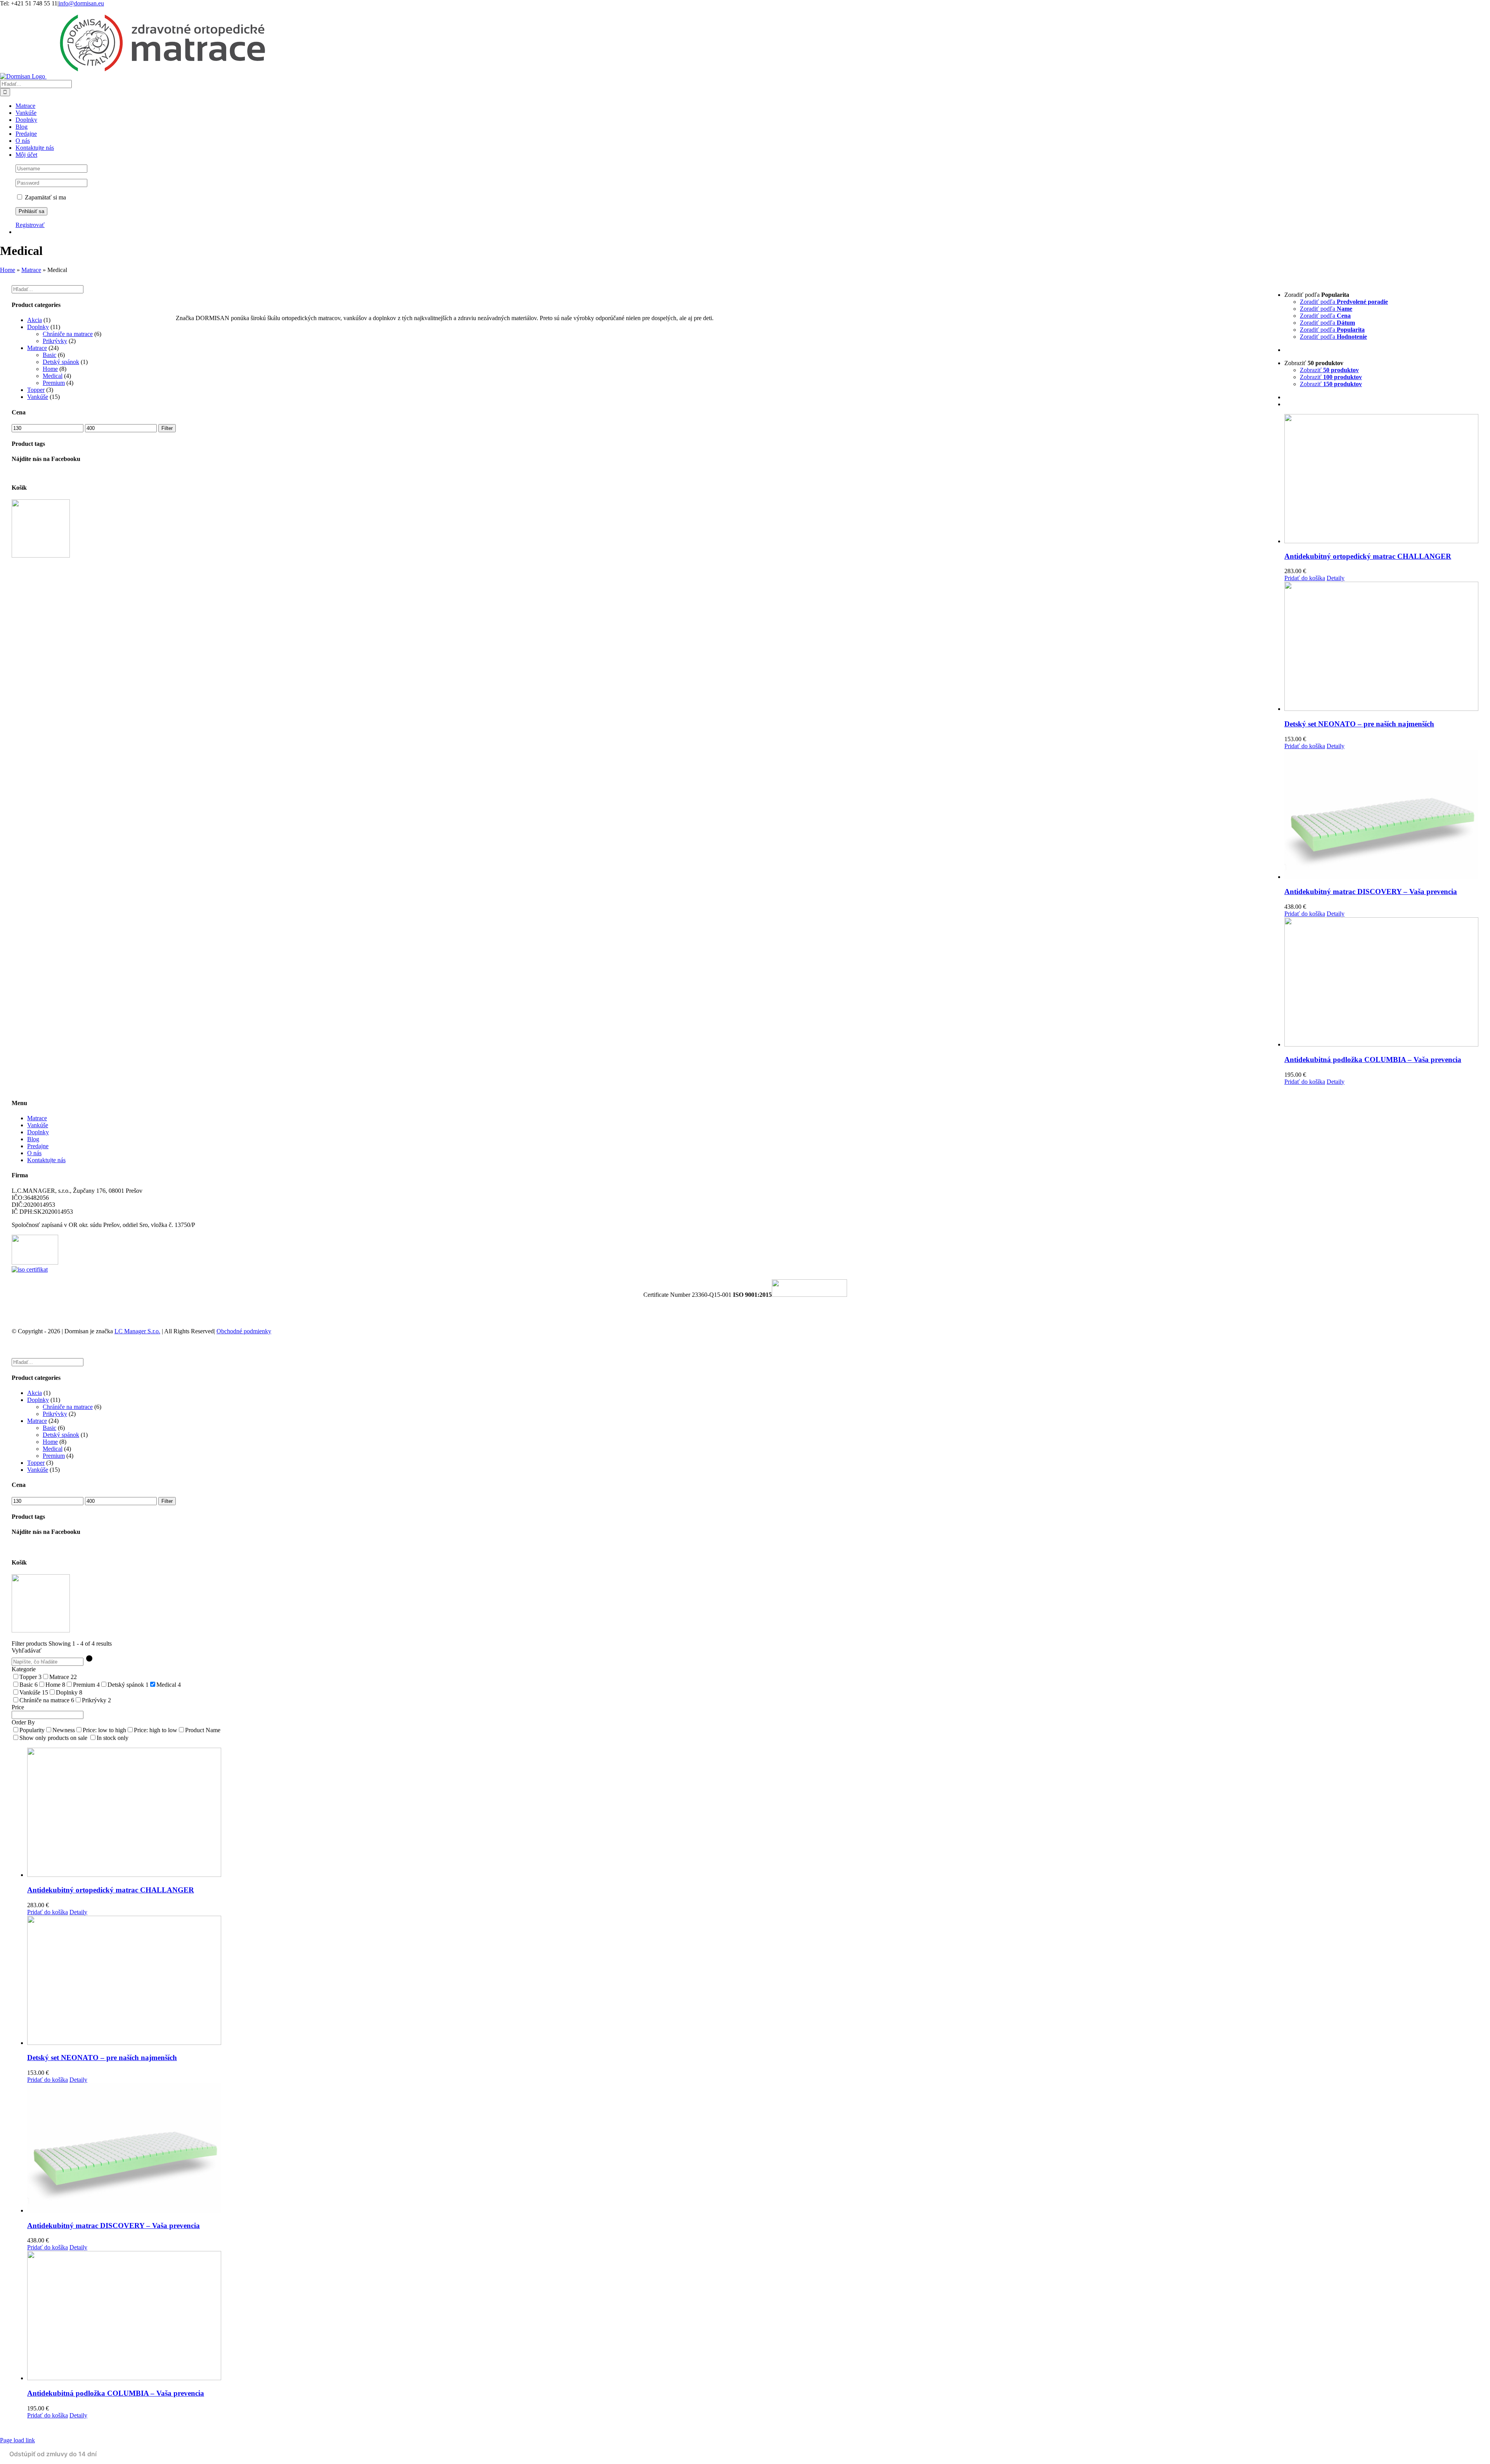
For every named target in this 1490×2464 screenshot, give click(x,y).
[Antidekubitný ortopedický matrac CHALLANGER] (1381, 479)
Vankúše (38, 397)
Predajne (38, 1146)
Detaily (1336, 578)
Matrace (31, 270)
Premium (54, 383)
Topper (36, 390)
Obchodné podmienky (244, 1331)
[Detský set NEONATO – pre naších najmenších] (1381, 647)
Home (8, 270)
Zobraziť (1329, 370)
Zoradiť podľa (1344, 302)
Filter (167, 428)
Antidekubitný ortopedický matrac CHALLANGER (1368, 556)
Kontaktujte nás (46, 1160)
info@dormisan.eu (81, 3)
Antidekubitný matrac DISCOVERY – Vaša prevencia (1371, 892)
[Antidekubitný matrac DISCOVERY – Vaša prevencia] (1381, 815)
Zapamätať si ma (45, 197)
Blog (33, 1139)
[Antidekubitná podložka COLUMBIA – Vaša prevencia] (1381, 983)
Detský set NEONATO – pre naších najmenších (1359, 724)
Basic (49, 355)
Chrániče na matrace (68, 334)
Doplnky (38, 327)
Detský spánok (61, 362)
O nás (34, 1153)
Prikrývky (55, 341)
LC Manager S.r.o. (137, 1331)
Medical (53, 376)
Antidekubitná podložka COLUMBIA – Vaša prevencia (1373, 1060)
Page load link (17, 2440)
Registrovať (30, 225)
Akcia (35, 320)
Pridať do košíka (1305, 578)
